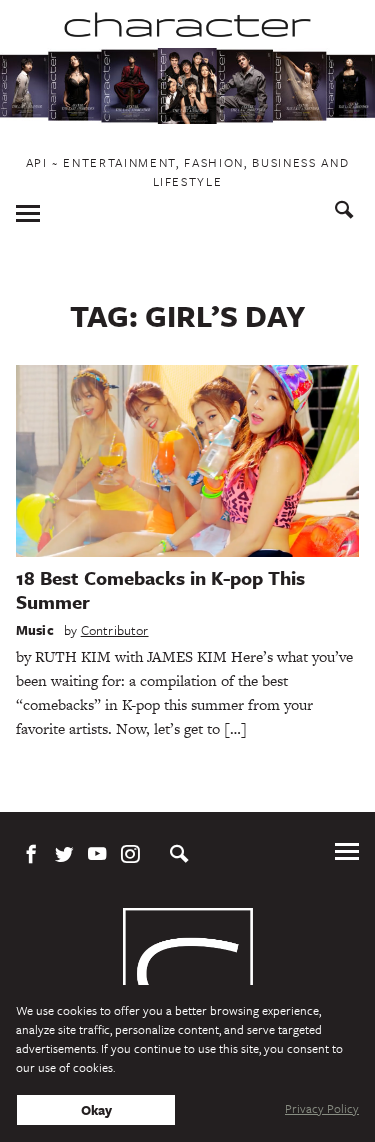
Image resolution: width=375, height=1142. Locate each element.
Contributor (115, 630)
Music (35, 630)
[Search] (344, 212)
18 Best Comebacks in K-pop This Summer (160, 589)
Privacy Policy (322, 1108)
